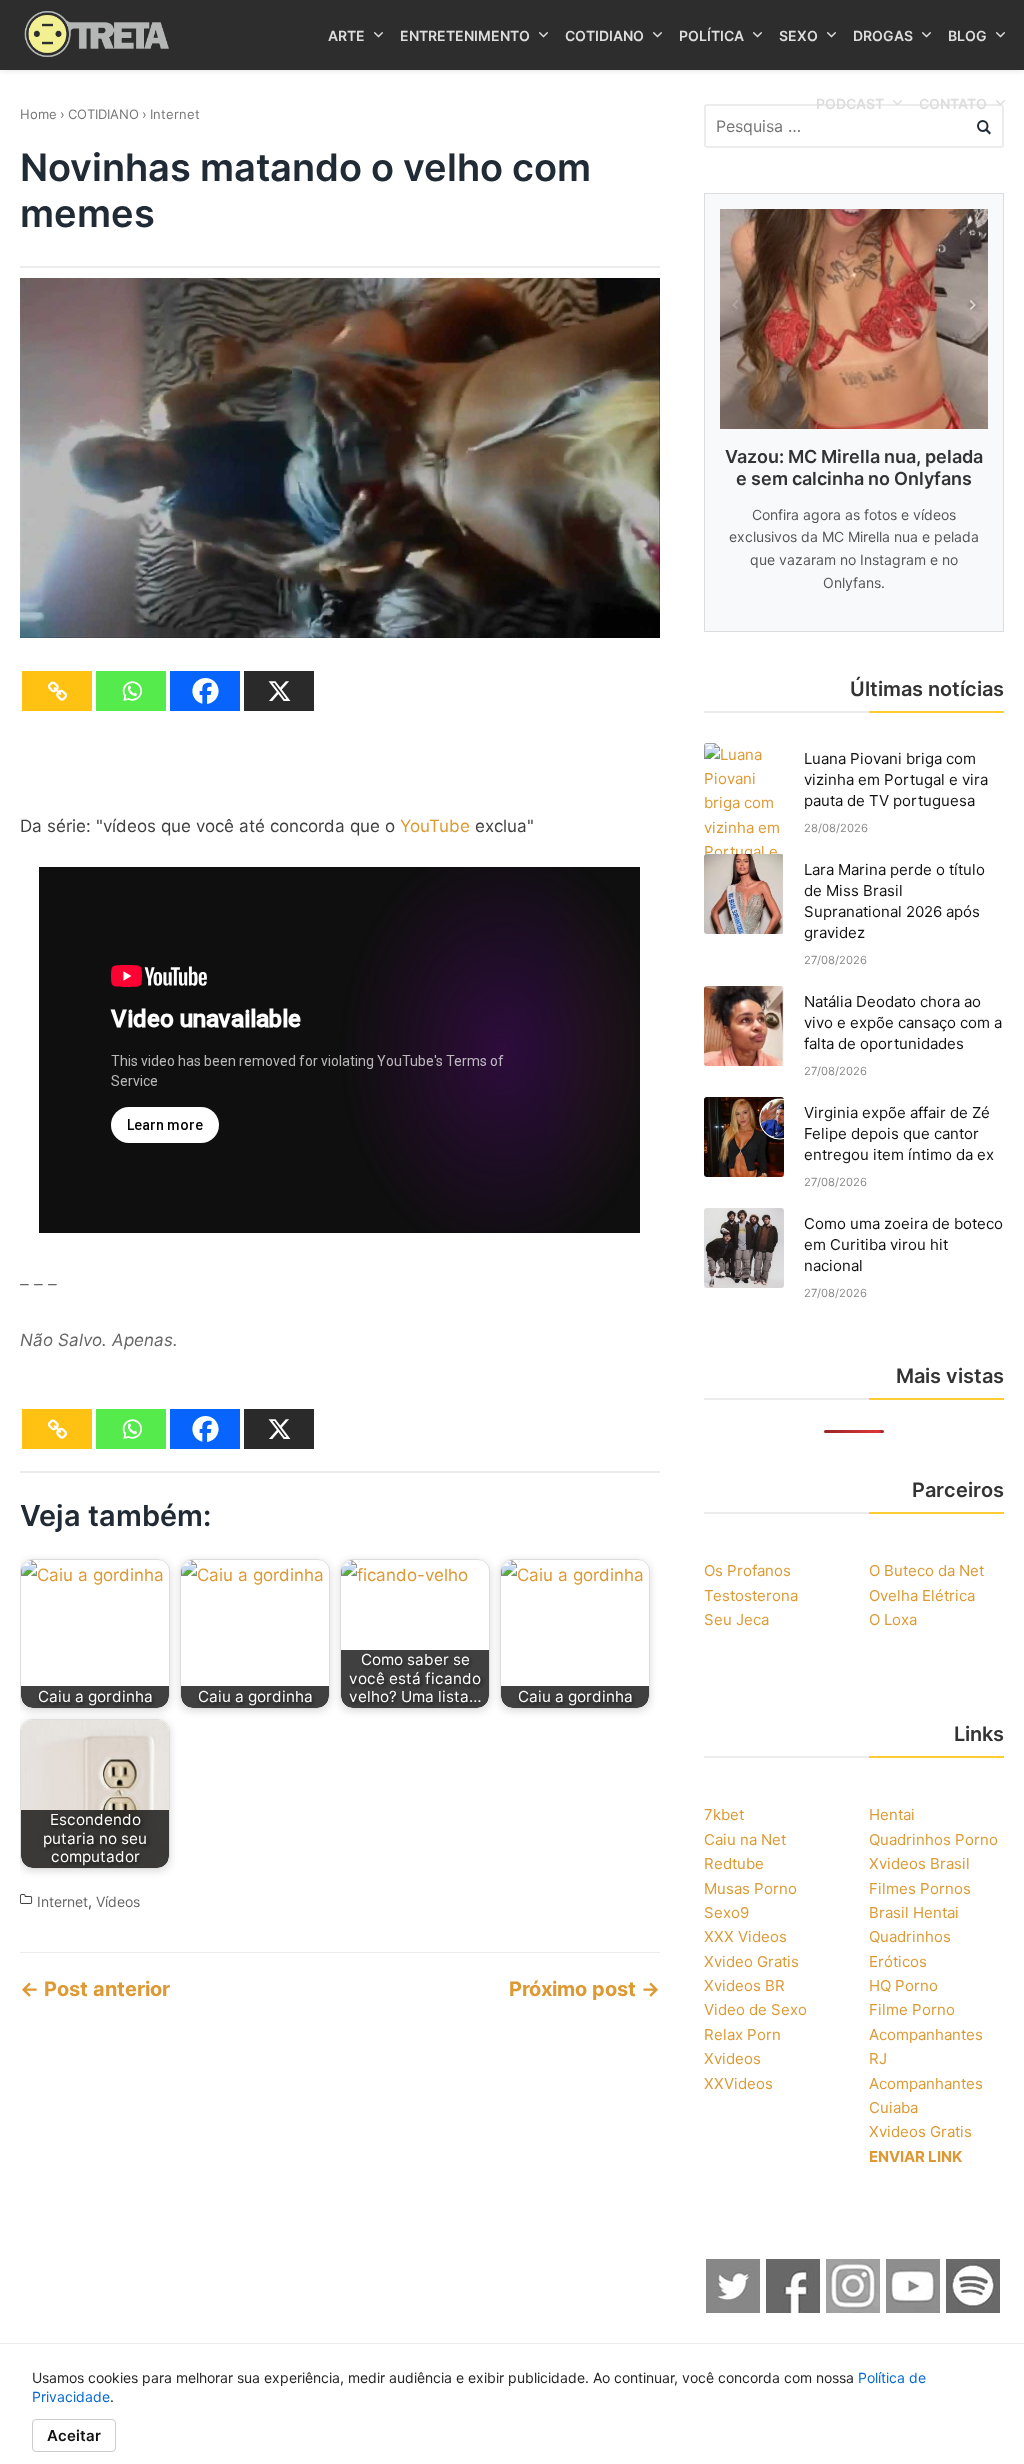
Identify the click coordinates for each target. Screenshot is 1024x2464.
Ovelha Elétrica (922, 1595)
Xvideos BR (744, 1985)
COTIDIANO (103, 114)
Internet (175, 114)
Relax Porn (742, 2034)
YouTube (435, 826)
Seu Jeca (736, 1619)
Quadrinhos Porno (933, 1839)
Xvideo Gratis (751, 1961)
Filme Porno (912, 2009)
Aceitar (74, 2435)
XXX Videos (745, 1936)
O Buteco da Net (926, 1570)
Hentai (892, 1814)
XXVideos (738, 2083)
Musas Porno (750, 1888)
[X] (279, 691)
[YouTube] (914, 2307)
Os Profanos (747, 1570)
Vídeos (118, 1901)
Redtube (734, 1863)
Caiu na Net (745, 1839)
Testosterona (751, 1595)
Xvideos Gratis (920, 2131)
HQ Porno (903, 1985)
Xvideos (732, 2058)
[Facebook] (205, 691)
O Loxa (893, 1619)
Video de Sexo (755, 2009)
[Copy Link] (57, 691)
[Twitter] (734, 2307)
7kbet (724, 1814)
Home (38, 114)
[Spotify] (974, 2307)
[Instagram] (854, 2307)
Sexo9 (726, 1912)
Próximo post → (584, 1989)
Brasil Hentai (914, 1912)
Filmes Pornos (920, 1888)
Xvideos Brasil (919, 1863)
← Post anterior (95, 1989)
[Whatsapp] (131, 691)
